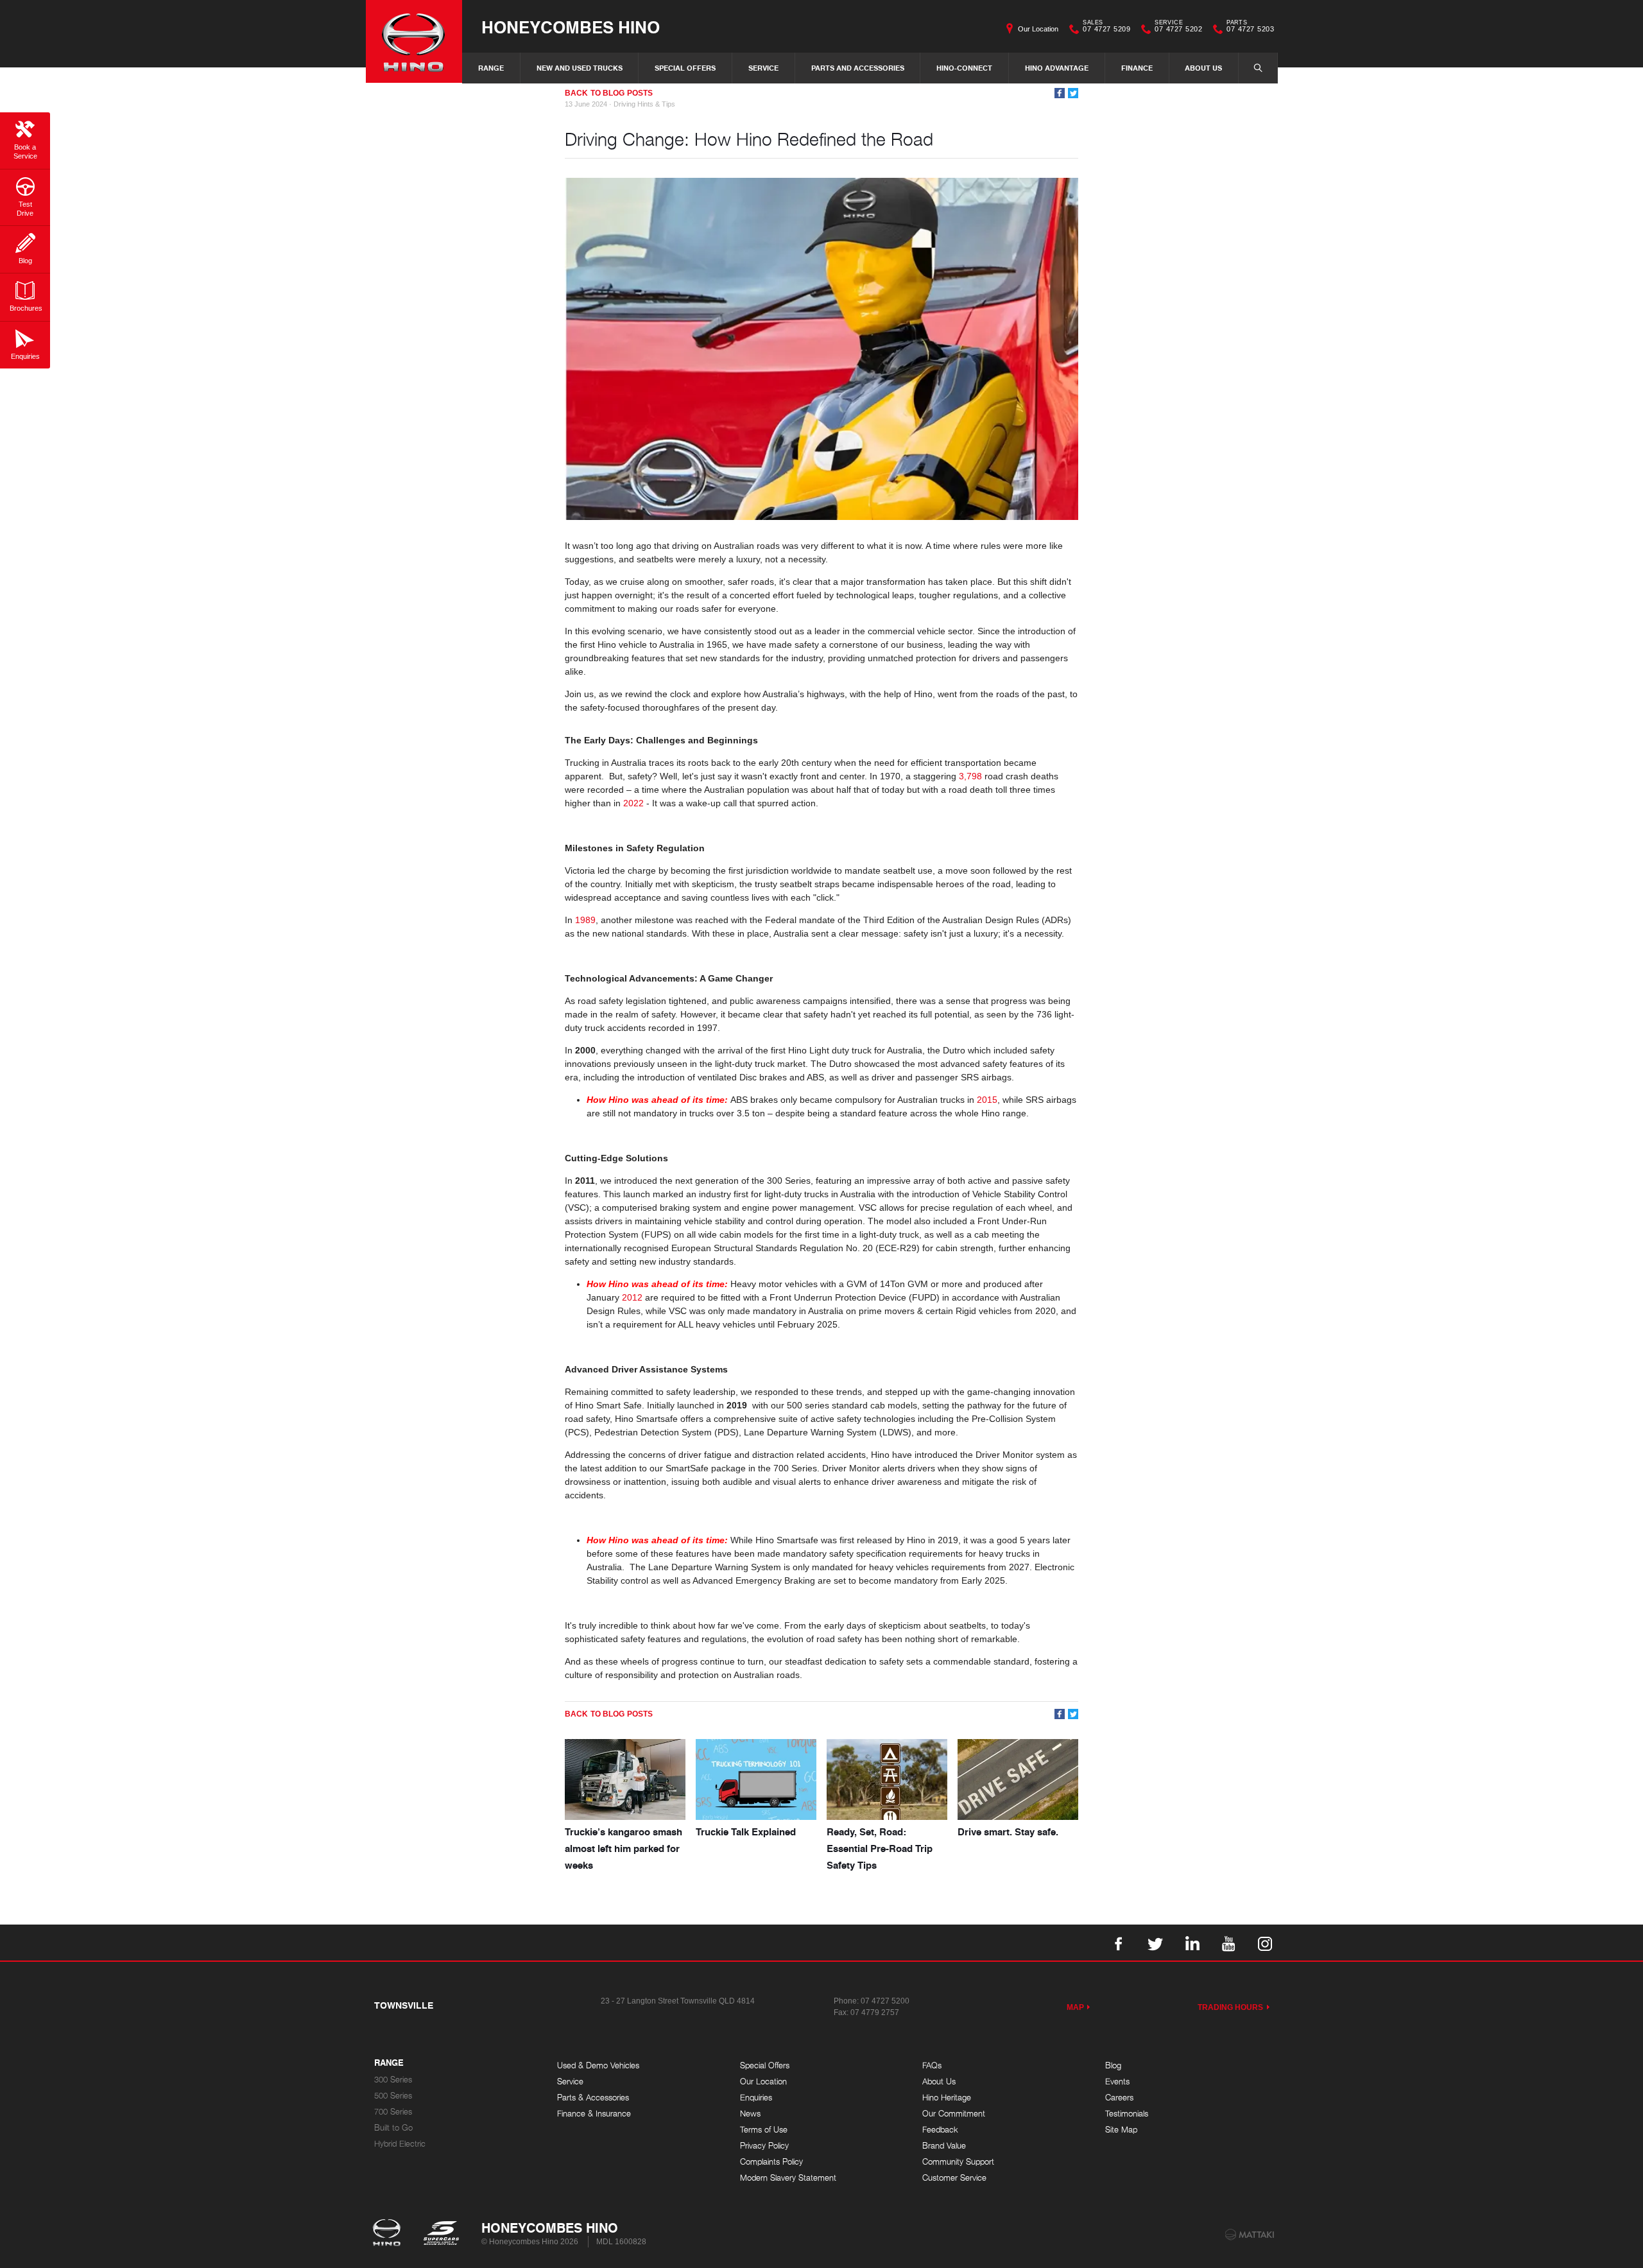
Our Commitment (954, 2114)
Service (763, 68)
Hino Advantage (1057, 68)
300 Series (393, 2080)
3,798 (970, 776)
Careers (1119, 2098)
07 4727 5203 (1250, 28)
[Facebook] (1060, 93)
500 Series (393, 2096)
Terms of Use (764, 2130)
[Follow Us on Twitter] (1155, 1943)
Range (491, 68)
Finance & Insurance (594, 2114)
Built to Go (393, 2128)
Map (1075, 2007)
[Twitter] (1073, 93)
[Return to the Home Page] (389, 2234)
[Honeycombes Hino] (414, 41)
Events (1117, 2082)
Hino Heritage (947, 2098)
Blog (1113, 2065)
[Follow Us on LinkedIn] (1192, 1943)
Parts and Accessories (858, 68)
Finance (1137, 68)
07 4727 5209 (1106, 28)
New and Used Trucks (580, 68)
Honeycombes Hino (571, 27)
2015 (987, 1100)
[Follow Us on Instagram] (1265, 1943)
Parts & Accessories (593, 2098)
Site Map (1121, 2130)
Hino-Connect (964, 68)
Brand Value (944, 2146)
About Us (1203, 68)
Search (1258, 68)
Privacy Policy (764, 2146)
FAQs (932, 2065)
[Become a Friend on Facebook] (1119, 1943)
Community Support (958, 2162)
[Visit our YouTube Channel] (1228, 1943)
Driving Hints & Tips (644, 104)
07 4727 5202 (1178, 28)
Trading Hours (1231, 2007)
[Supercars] (441, 2234)
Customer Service (954, 2178)
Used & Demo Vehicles (598, 2065)
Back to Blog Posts (609, 93)
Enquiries (756, 2098)
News (750, 2114)
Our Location (1038, 29)
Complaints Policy (771, 2162)
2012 (632, 1297)
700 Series (393, 2112)
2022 (633, 803)
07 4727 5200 (885, 2001)
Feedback (940, 2130)
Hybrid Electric (400, 2144)
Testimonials (1127, 2114)
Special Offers (685, 68)
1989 (585, 920)
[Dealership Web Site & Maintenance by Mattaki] (1250, 2235)
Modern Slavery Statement (788, 2178)
